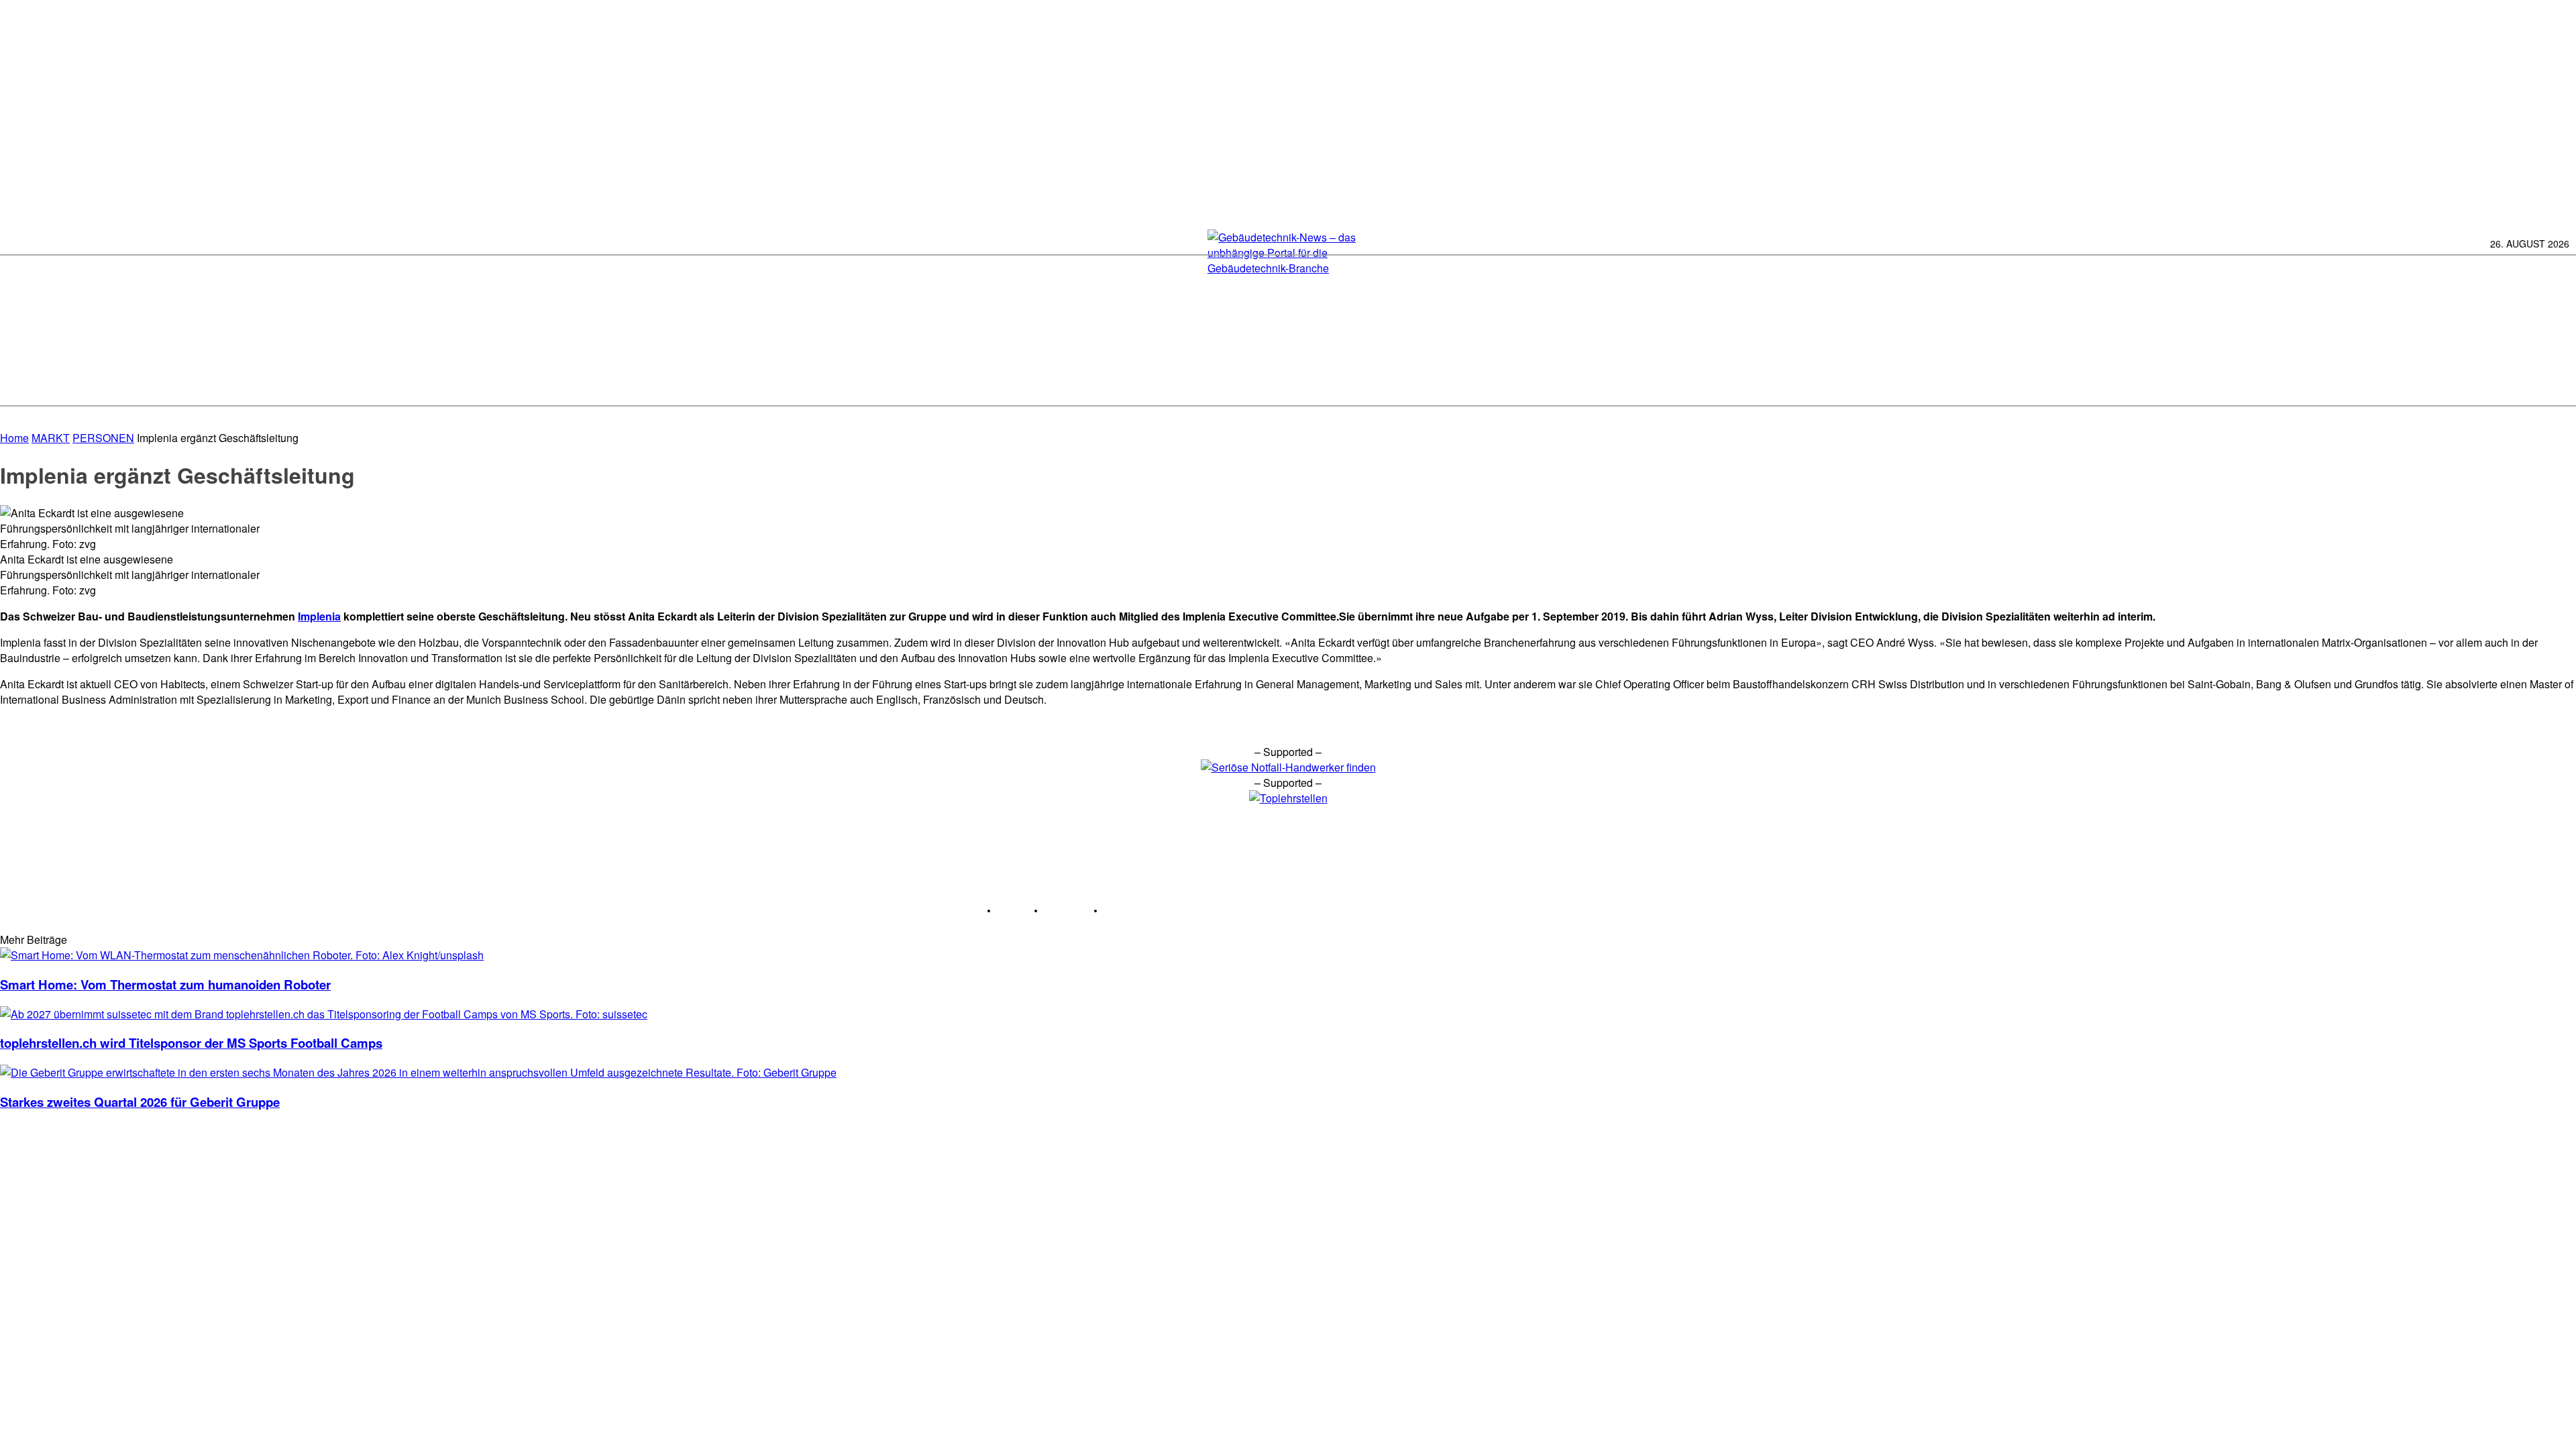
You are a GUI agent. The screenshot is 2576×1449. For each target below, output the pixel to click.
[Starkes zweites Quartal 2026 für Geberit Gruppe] (418, 1072)
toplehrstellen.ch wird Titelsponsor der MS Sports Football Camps (191, 1043)
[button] (2558, 383)
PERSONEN (103, 438)
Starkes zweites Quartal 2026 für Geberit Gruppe (140, 1102)
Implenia (319, 616)
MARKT (51, 438)
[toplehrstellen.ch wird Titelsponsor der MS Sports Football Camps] (324, 1014)
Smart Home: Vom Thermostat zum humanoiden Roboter (165, 984)
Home (14, 438)
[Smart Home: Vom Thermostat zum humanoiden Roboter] (242, 955)
